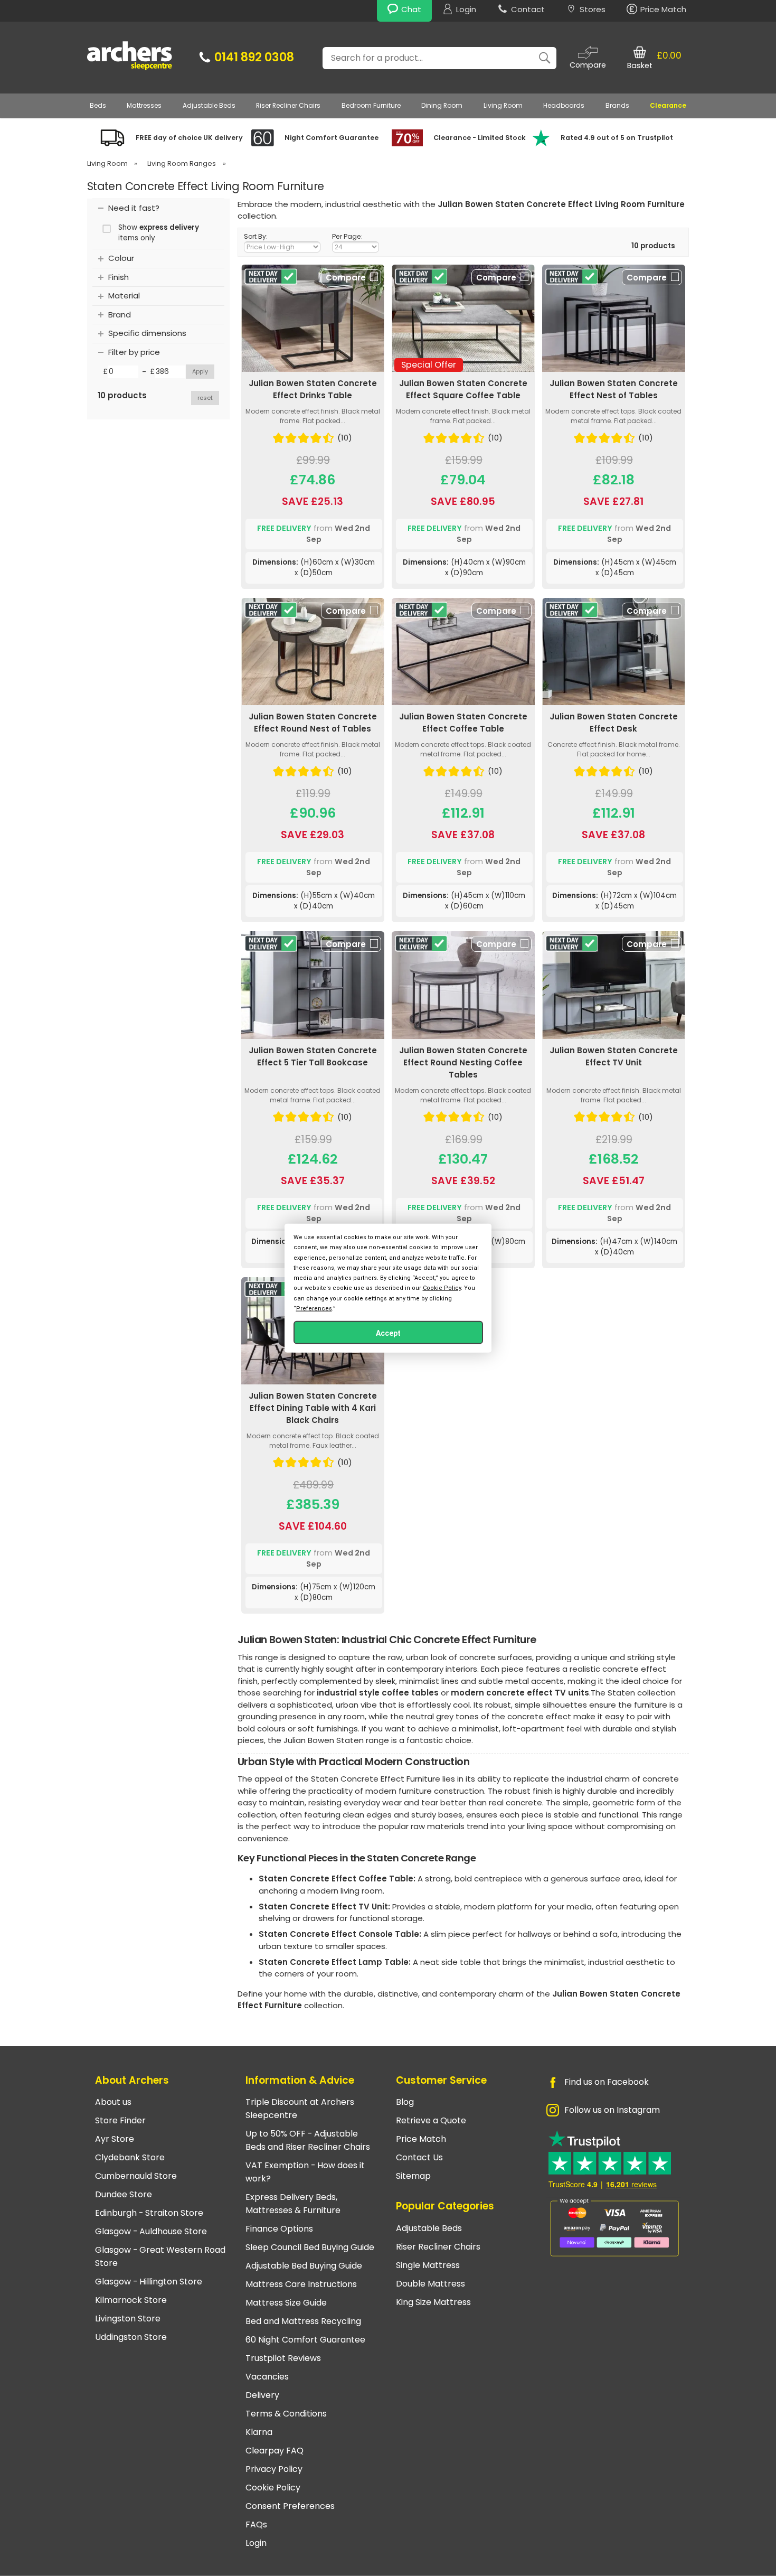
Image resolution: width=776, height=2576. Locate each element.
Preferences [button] (314, 1308)
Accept (388, 1333)
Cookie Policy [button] (442, 1288)
